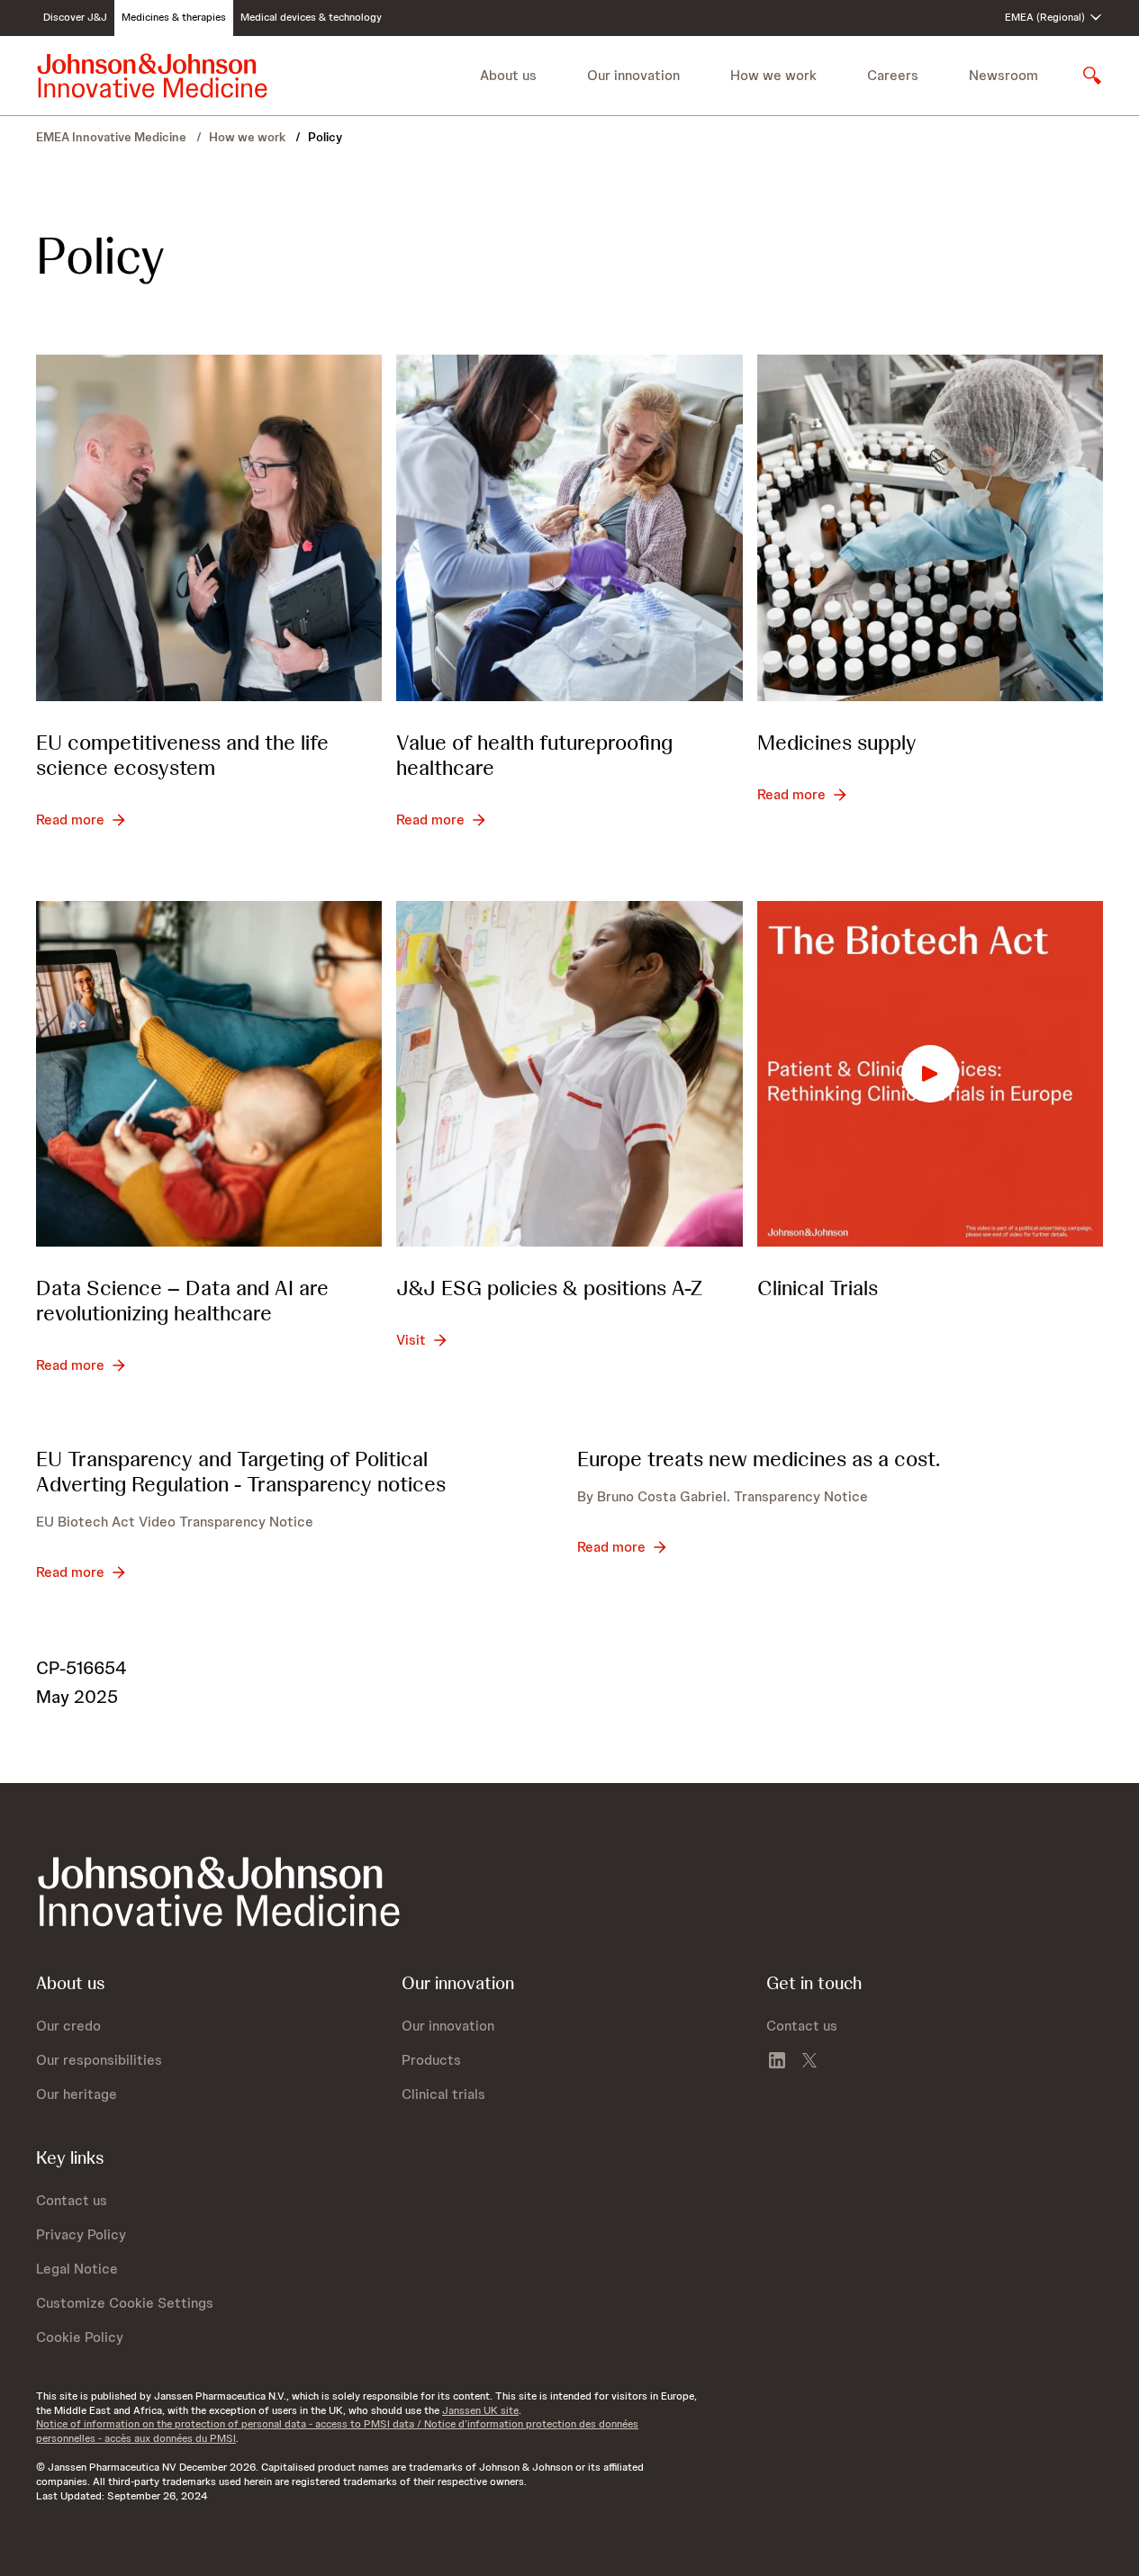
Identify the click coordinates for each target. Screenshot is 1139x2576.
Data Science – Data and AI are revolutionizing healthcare (182, 1300)
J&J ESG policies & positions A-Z (550, 1288)
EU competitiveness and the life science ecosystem (182, 755)
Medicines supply (837, 742)
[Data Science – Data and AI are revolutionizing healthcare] (209, 1074)
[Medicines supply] (930, 527)
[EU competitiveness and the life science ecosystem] (209, 527)
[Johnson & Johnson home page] (152, 76)
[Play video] (930, 1074)
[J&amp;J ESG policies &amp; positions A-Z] (569, 1074)
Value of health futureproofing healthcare (534, 755)
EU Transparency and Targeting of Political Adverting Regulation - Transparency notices (241, 1471)
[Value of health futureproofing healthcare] (569, 527)
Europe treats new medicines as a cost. (759, 1459)
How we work (249, 137)
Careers (893, 75)
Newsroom (1003, 75)
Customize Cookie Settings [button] (125, 2303)
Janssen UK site (480, 2410)
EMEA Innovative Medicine (113, 137)
